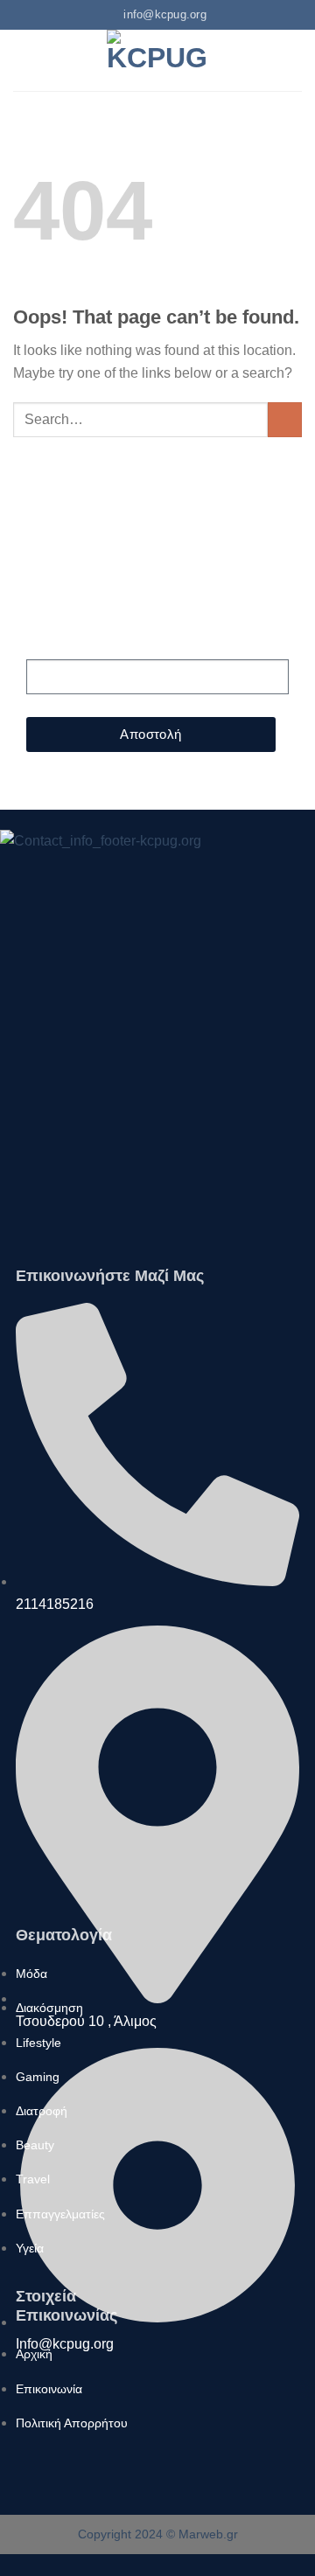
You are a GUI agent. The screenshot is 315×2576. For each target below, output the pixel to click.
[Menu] (24, 60)
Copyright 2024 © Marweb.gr (158, 2534)
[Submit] (285, 419)
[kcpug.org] (157, 60)
